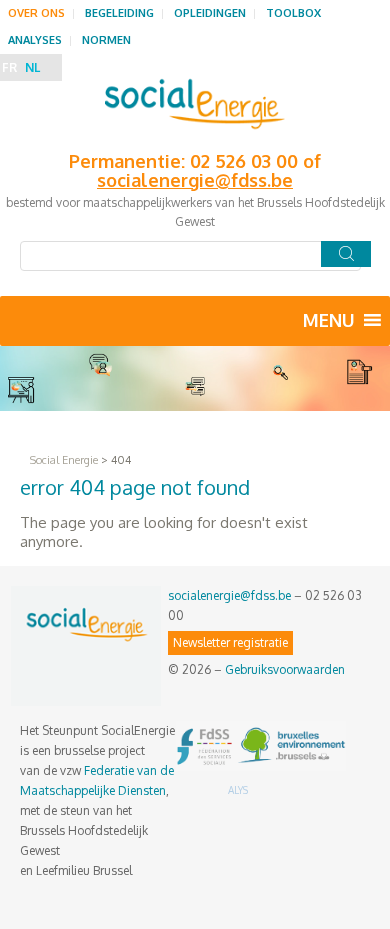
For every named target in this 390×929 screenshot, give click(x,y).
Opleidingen (210, 13)
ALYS (238, 790)
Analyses (35, 40)
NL (32, 67)
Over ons (36, 13)
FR (9, 67)
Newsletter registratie (230, 642)
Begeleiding (119, 13)
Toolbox (293, 13)
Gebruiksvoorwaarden (285, 669)
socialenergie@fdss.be (229, 595)
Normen (106, 40)
